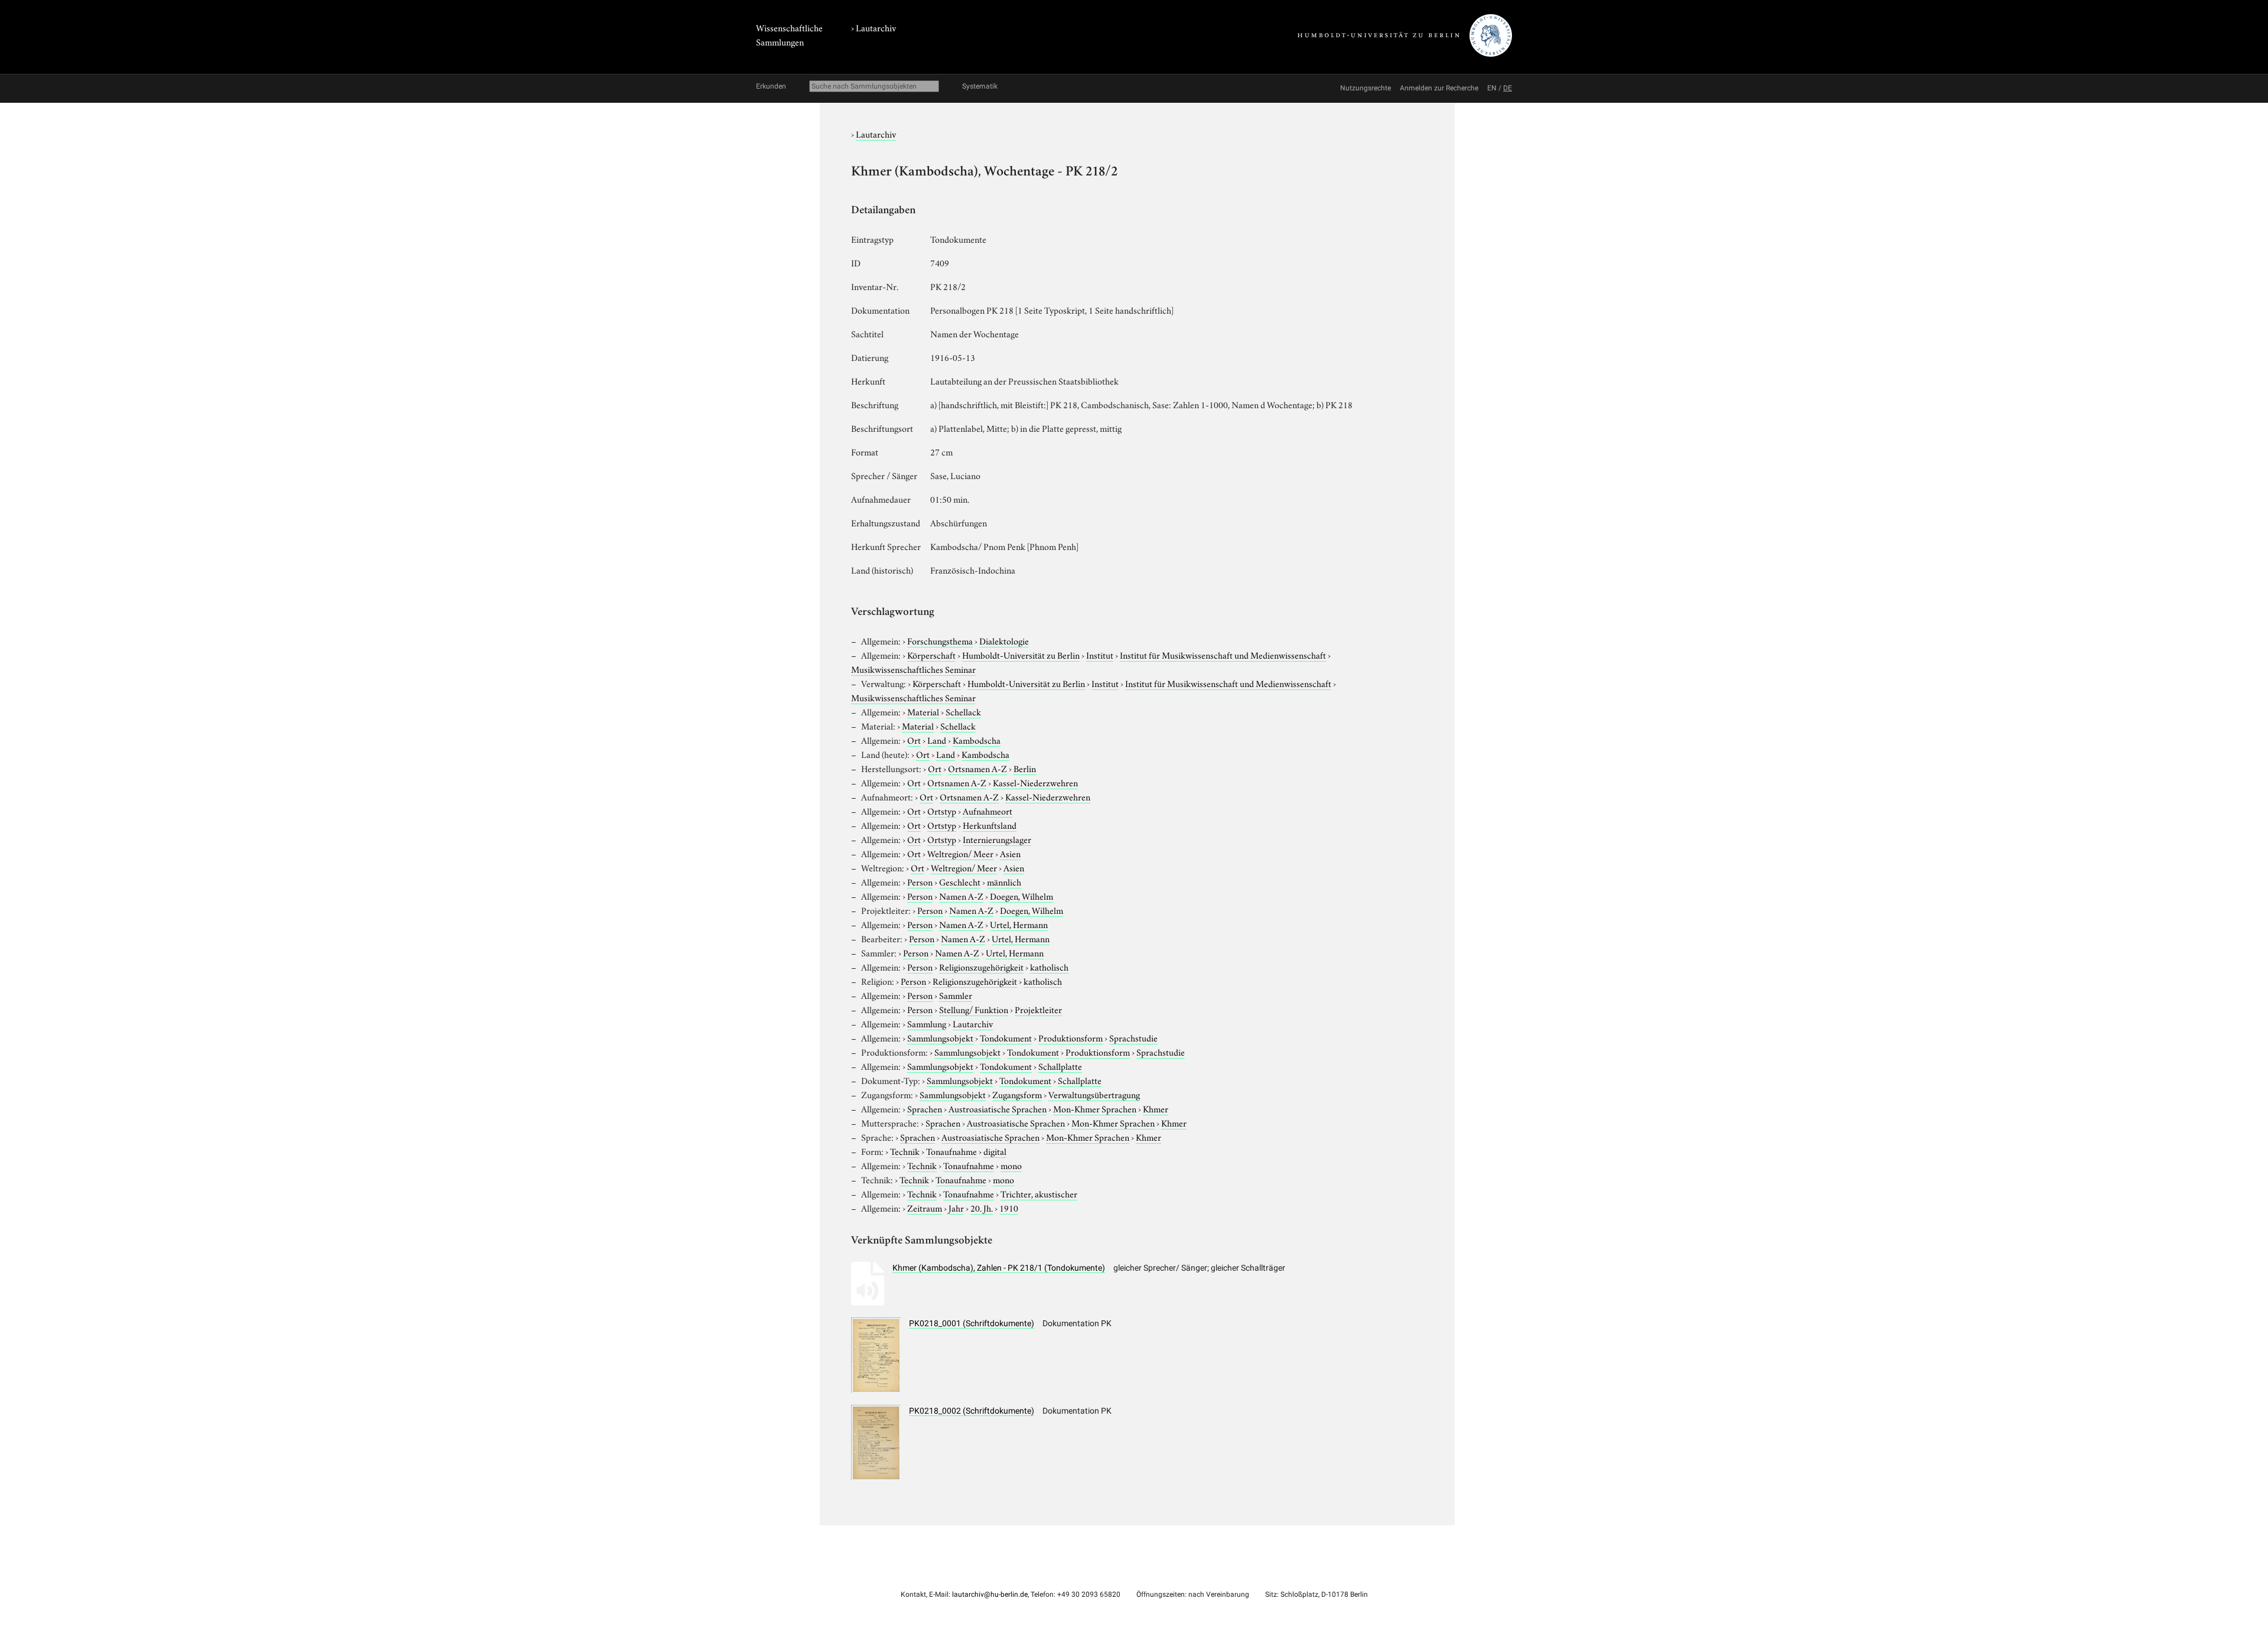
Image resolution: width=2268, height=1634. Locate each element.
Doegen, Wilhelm (1021, 896)
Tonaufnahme (951, 1151)
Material (923, 711)
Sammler (956, 995)
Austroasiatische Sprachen (998, 1108)
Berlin (1025, 768)
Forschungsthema (940, 640)
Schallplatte (1060, 1066)
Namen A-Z (961, 896)
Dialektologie (1004, 640)
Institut (1100, 655)
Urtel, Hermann (1019, 924)
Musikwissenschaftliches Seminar (913, 669)
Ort (914, 740)
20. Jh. (982, 1207)
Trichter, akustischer (1039, 1193)
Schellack (963, 711)
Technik (905, 1151)
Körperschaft (931, 655)
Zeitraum (925, 1207)
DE (1508, 88)
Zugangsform (1017, 1094)
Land (937, 740)
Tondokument (1006, 1037)
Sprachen (925, 1108)
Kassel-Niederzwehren (1035, 782)
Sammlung (927, 1023)
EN (1492, 88)
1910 (1009, 1207)
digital (995, 1151)
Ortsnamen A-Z (977, 768)
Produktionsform (1071, 1037)
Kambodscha (977, 740)
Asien (1010, 853)
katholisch (1049, 966)
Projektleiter (1038, 1009)
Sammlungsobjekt (940, 1037)
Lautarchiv (876, 27)
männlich (1004, 881)
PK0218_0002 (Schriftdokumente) (972, 1411)
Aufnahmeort (988, 811)
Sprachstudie (1133, 1037)
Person (920, 881)
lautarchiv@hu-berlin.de (990, 1594)
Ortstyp (942, 811)
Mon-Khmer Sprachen (1095, 1108)
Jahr (956, 1207)
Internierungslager (997, 839)
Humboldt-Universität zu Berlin (1021, 655)
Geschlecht (960, 881)
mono (1011, 1165)
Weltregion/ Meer (960, 853)
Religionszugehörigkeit (981, 966)
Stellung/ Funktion (974, 1009)
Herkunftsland (990, 825)
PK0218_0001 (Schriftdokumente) (972, 1323)
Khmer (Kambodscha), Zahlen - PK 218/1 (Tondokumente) (999, 1268)
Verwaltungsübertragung (1094, 1094)
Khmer (1156, 1108)
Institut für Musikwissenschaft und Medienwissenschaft (1223, 655)
